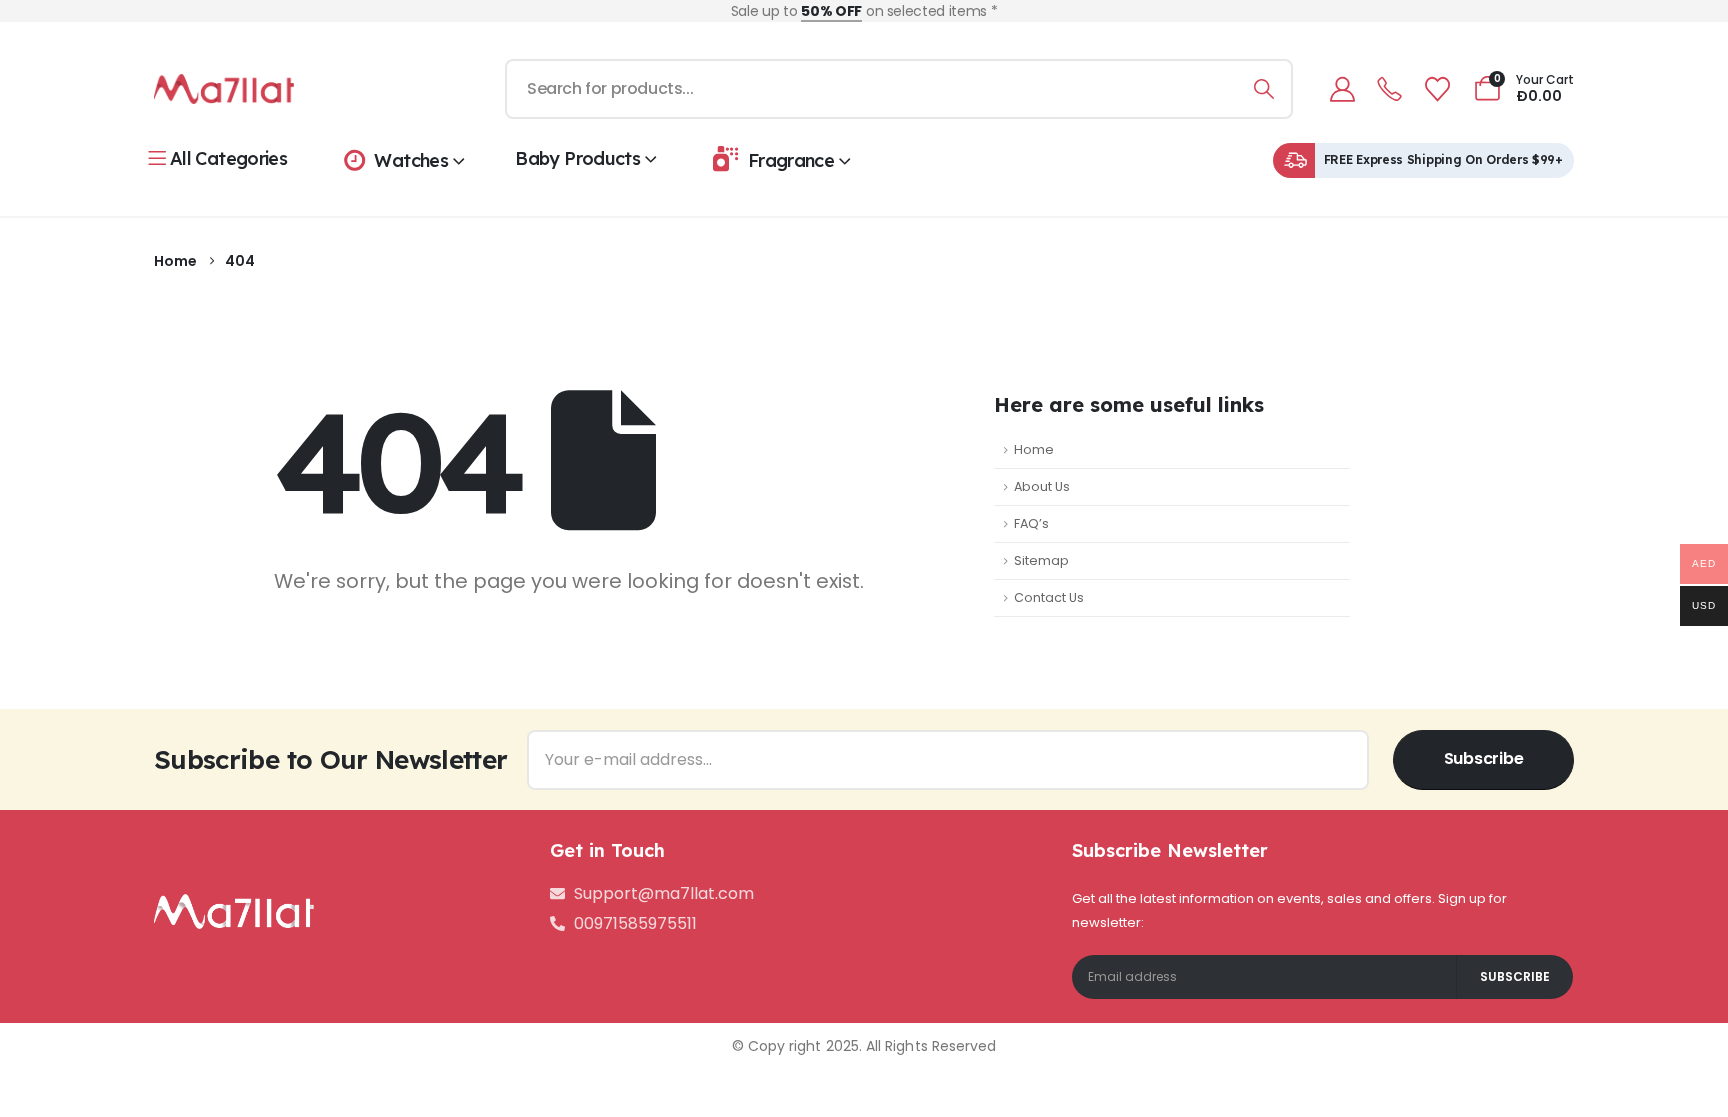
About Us (1042, 486)
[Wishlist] (1437, 89)
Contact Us (1049, 597)
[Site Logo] (224, 89)
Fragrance (791, 160)
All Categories (228, 158)
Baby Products (577, 158)
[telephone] (1389, 89)
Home (1034, 449)
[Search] (1263, 89)
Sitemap (1041, 560)
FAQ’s (1031, 523)
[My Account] (1342, 89)
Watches (411, 160)
